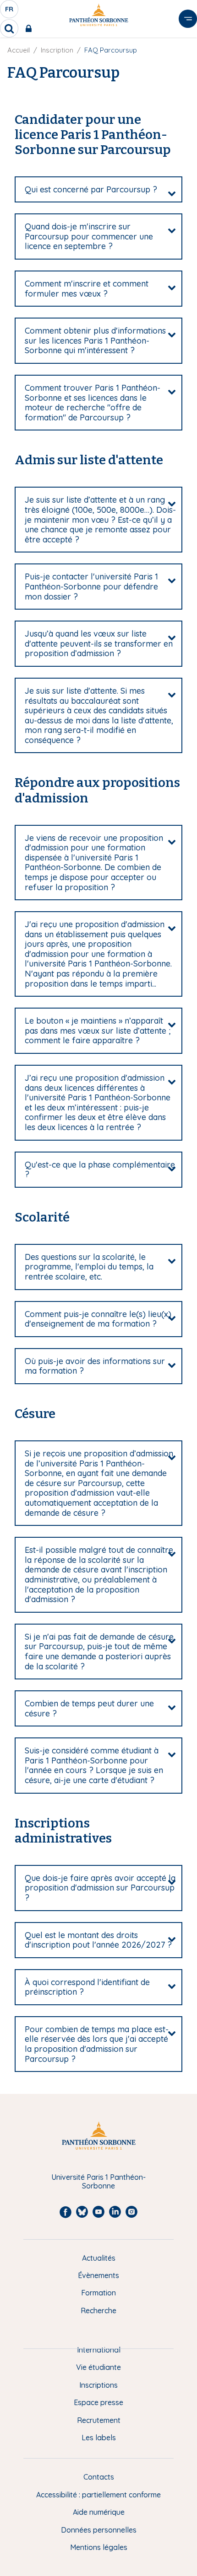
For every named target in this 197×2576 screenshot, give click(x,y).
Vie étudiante (98, 2367)
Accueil (19, 50)
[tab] (98, 190)
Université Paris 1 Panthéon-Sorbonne (98, 2181)
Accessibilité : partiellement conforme (98, 2495)
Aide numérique (99, 2512)
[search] (9, 28)
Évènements (98, 2275)
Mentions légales (99, 2547)
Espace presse (98, 2402)
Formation (98, 2293)
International (99, 2350)
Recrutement (99, 2420)
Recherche (98, 2310)
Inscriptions (98, 2385)
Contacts (99, 2477)
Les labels (99, 2438)
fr (10, 11)
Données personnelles (99, 2530)
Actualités (99, 2258)
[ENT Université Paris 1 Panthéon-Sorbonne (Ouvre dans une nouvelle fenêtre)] (30, 28)
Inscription (57, 50)
